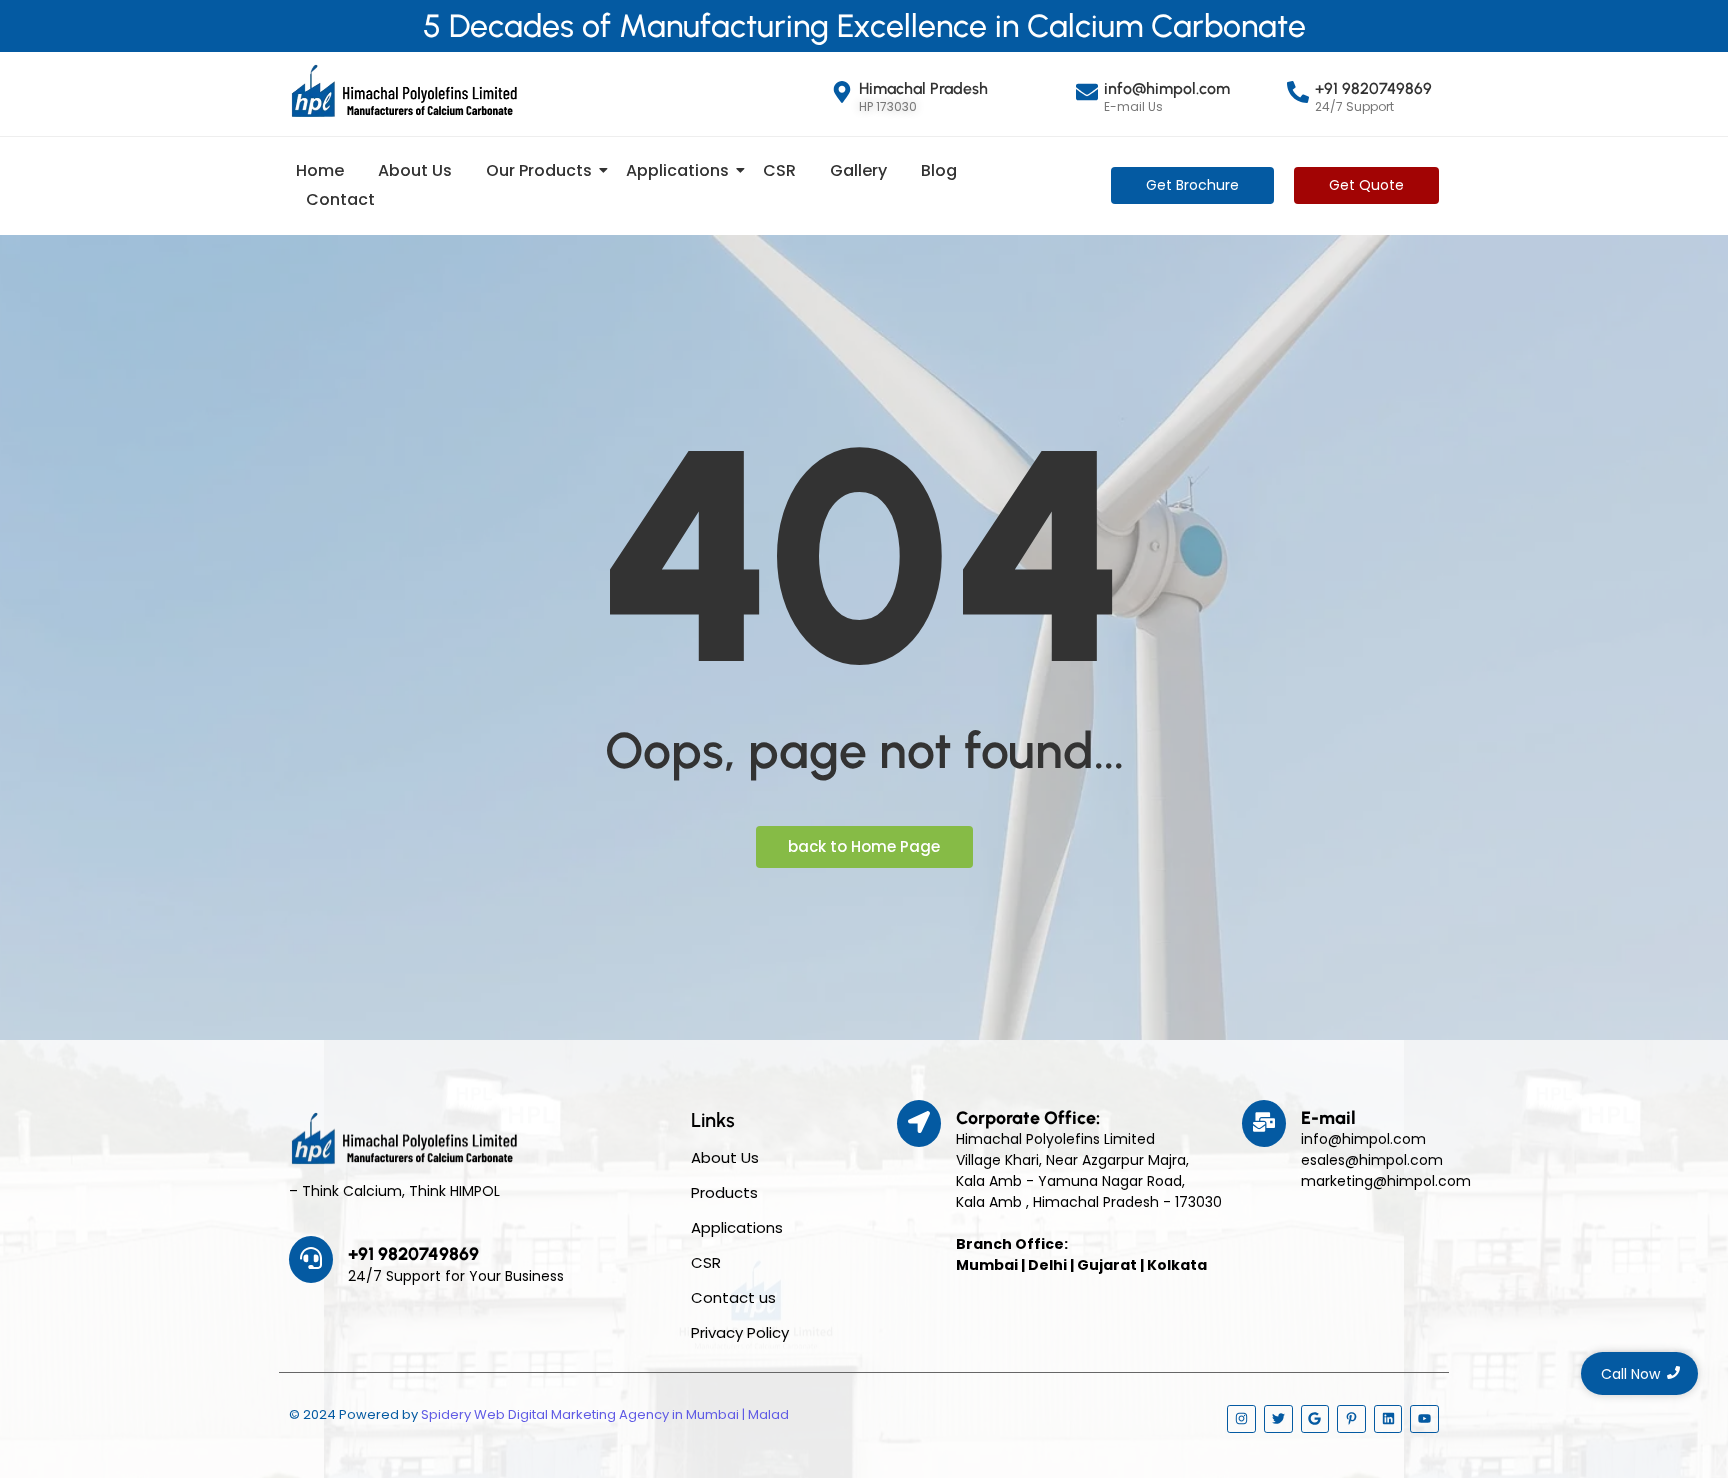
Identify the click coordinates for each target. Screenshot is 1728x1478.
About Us (415, 170)
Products (724, 1192)
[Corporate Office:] (919, 1123)
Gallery (858, 170)
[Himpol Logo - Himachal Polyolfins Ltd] (404, 91)
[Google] (1315, 1419)
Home (320, 170)
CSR (779, 170)
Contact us (733, 1297)
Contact (340, 199)
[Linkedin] (1388, 1419)
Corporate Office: (1028, 1118)
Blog (939, 170)
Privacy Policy (740, 1332)
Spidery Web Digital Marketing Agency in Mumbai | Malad (605, 1414)
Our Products (539, 170)
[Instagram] (1241, 1419)
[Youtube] (1424, 1419)
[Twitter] (1278, 1419)
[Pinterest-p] (1351, 1419)
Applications (677, 170)
